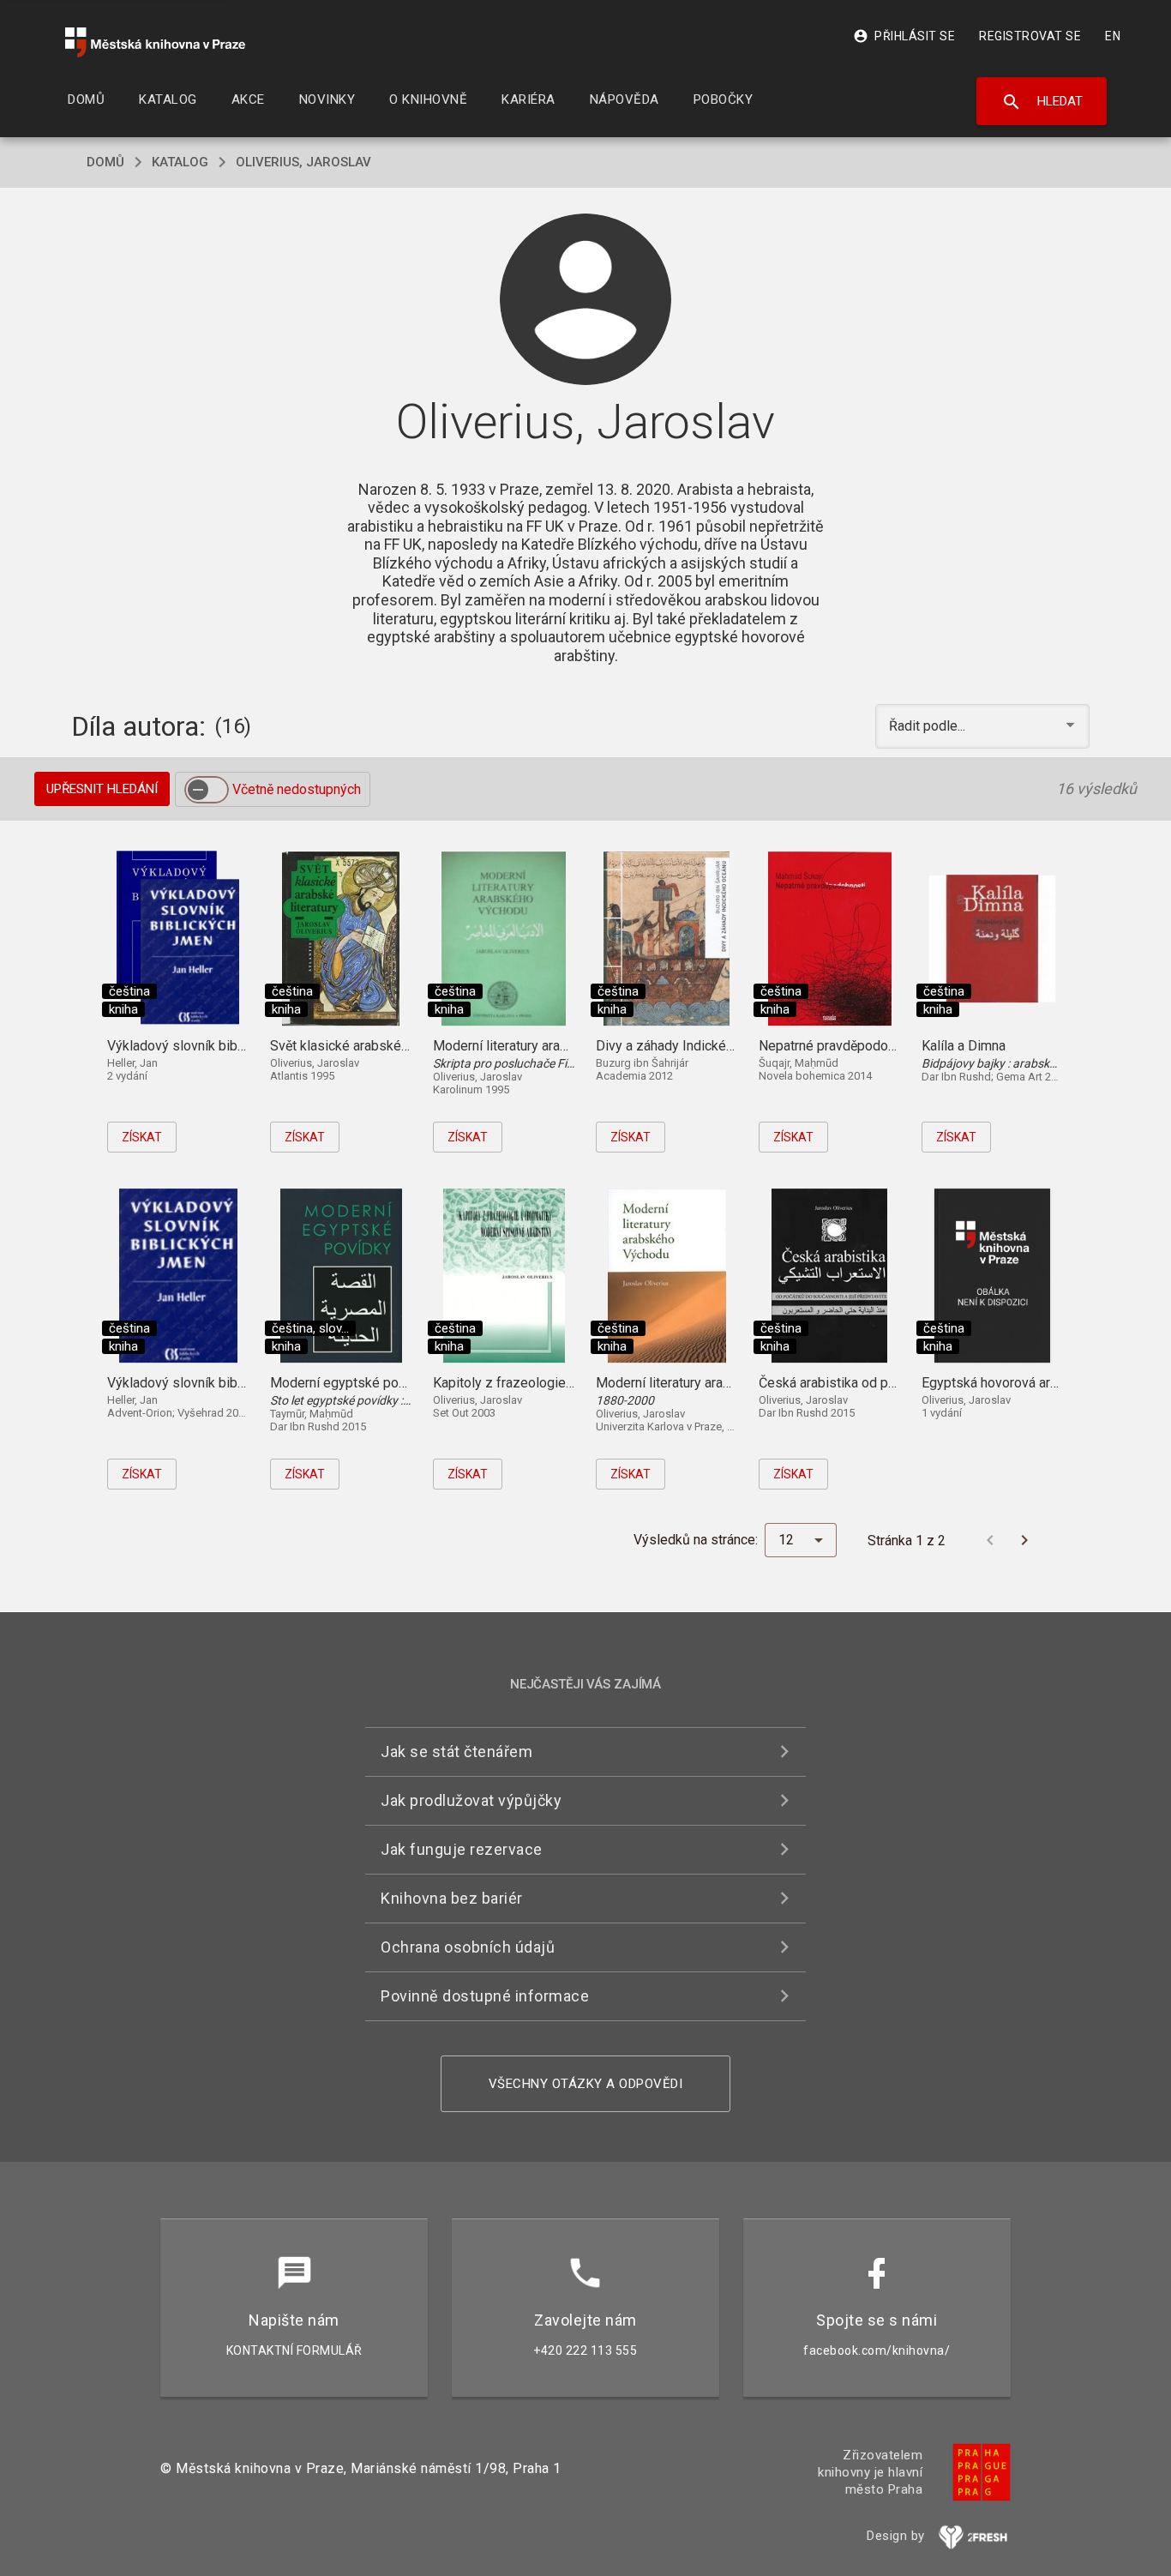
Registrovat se (1030, 36)
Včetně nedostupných (297, 789)
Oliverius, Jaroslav (303, 162)
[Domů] (155, 42)
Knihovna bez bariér (452, 1898)
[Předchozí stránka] (990, 1540)
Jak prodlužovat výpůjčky (471, 1800)
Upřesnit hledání (102, 789)
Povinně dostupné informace (485, 1996)
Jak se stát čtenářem (456, 1751)
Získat (142, 1137)
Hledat (1042, 102)
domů (105, 162)
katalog (180, 162)
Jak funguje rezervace (462, 1849)
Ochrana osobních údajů (468, 1947)
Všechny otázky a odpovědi (586, 2084)
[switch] (207, 790)
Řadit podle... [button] (929, 726)
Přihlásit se (904, 36)
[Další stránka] (1024, 1540)
